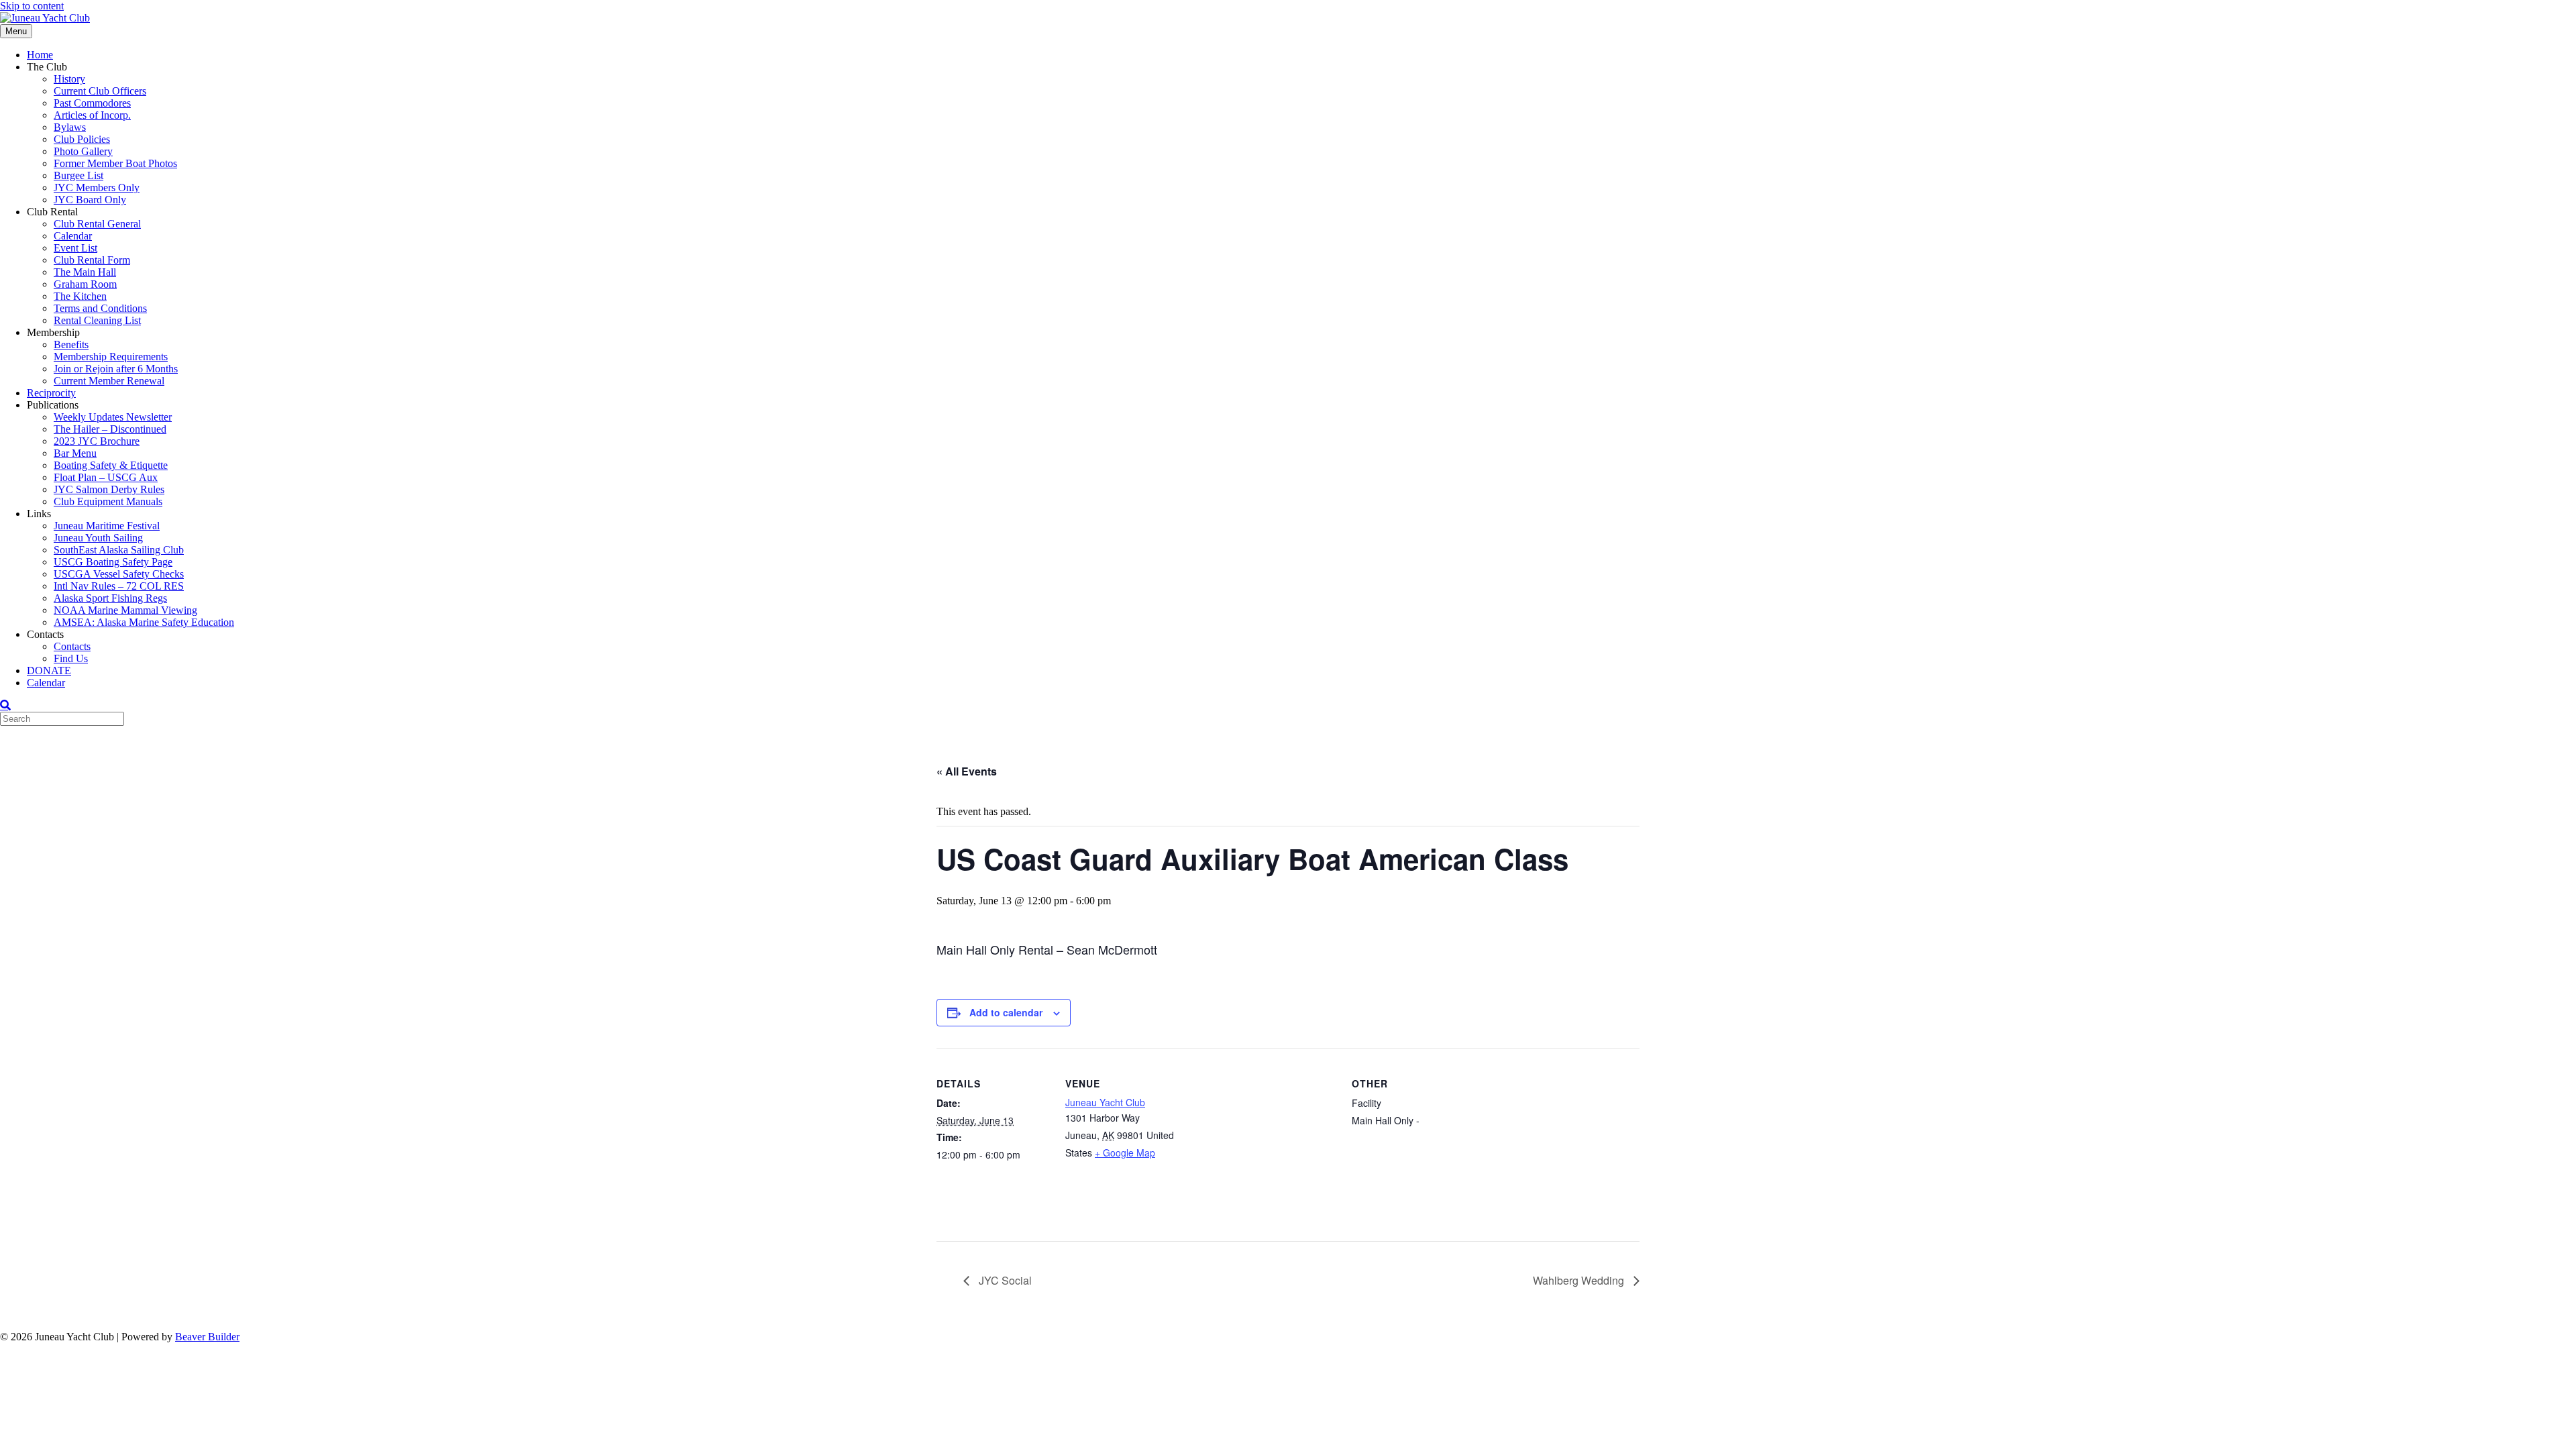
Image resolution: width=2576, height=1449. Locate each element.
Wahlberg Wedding (1580, 1280)
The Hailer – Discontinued (110, 429)
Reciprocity (51, 393)
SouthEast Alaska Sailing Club (119, 550)
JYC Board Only (90, 200)
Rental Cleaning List (97, 320)
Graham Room (85, 284)
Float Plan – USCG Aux (106, 477)
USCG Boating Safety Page (113, 562)
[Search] (5, 705)
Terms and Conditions (100, 308)
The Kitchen (80, 296)
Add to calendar (1006, 1012)
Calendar (73, 236)
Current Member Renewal (109, 381)
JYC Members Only (97, 187)
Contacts (72, 646)
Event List (75, 248)
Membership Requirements (111, 357)
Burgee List (78, 175)
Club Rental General (97, 224)
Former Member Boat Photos (115, 163)
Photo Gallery (83, 151)
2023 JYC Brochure (97, 441)
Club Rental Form (92, 260)
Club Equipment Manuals (108, 501)
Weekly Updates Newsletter (113, 417)
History (69, 79)
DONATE (49, 670)
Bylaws (70, 127)
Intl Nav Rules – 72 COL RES (119, 586)
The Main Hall (85, 272)
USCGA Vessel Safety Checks (119, 574)
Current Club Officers (100, 91)
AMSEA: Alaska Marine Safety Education (144, 622)
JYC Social (1004, 1280)
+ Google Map (1125, 1152)
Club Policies (82, 139)
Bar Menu (75, 453)
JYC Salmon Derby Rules (109, 489)
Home (40, 55)
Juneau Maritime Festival (107, 526)
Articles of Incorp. (92, 115)
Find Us (71, 658)
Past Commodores (92, 103)
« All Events (967, 771)
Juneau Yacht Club (1105, 1102)
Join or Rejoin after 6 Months (116, 369)
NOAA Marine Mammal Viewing (125, 610)
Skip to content (32, 6)
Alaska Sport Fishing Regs (110, 598)
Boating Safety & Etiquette (111, 465)
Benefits (71, 344)
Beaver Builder (207, 1337)
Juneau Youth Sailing (98, 538)
